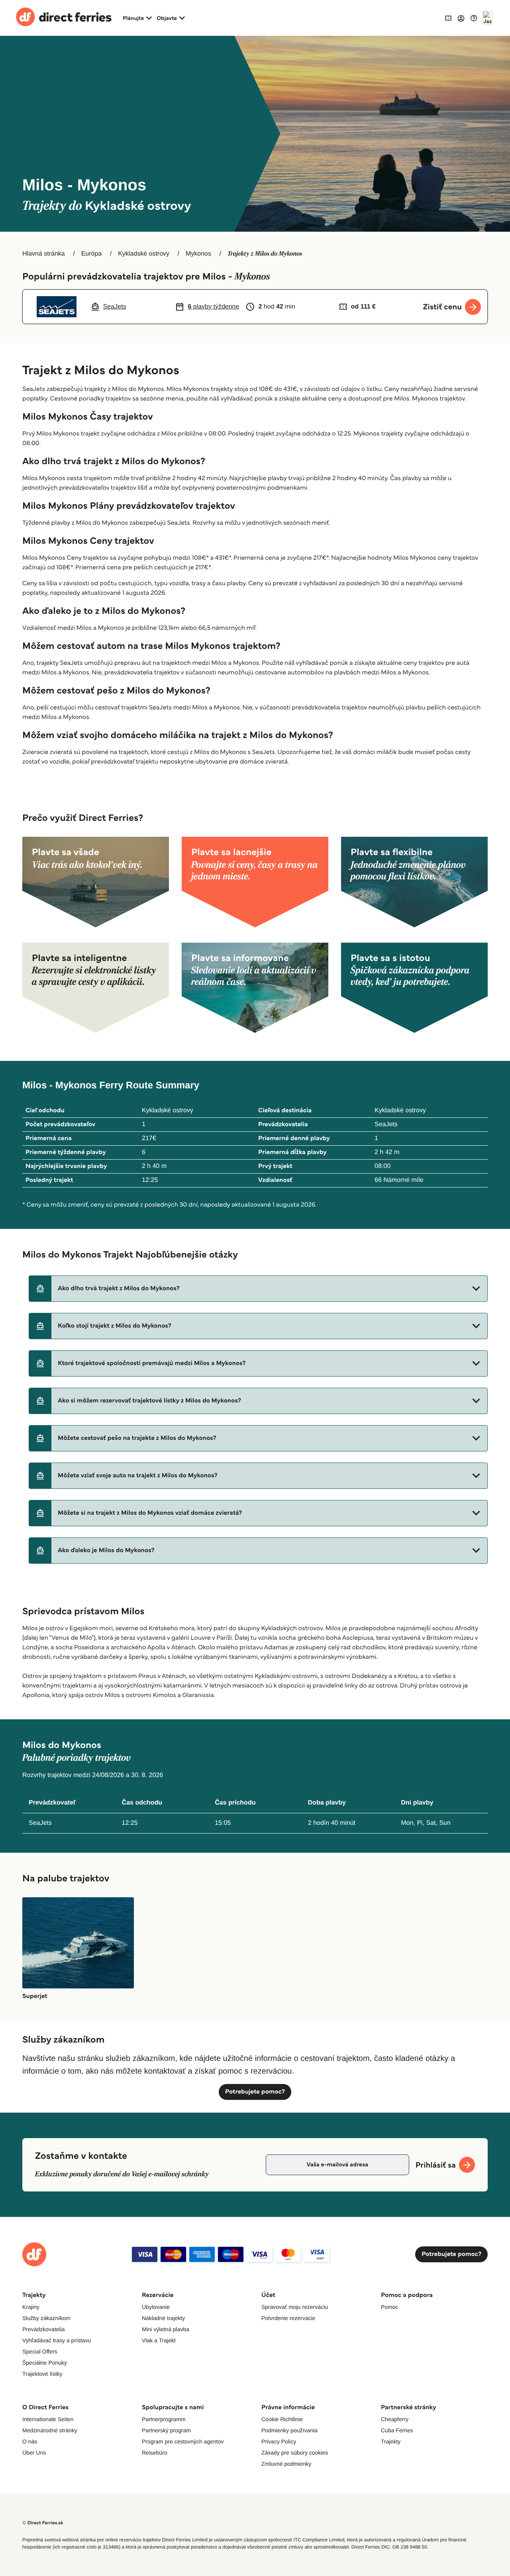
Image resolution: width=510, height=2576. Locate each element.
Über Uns (34, 2453)
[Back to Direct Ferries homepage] (64, 18)
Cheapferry (395, 2419)
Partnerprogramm (164, 2419)
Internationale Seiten (48, 2419)
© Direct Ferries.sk (43, 2523)
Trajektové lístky (42, 2374)
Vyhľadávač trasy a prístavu (57, 2340)
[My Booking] (448, 18)
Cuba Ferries (397, 2430)
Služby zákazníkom (46, 2318)
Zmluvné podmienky (286, 2464)
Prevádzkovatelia (44, 2329)
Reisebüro (155, 2453)
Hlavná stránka (44, 254)
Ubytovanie (156, 2307)
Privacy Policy (279, 2441)
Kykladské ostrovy (144, 254)
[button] (258, 1289)
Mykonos (198, 254)
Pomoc (390, 2307)
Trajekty (391, 2441)
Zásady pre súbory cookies (295, 2453)
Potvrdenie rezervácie (288, 2318)
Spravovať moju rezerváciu (295, 2307)
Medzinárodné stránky (50, 2430)
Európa (92, 254)
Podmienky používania (289, 2430)
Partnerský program (166, 2430)
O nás (30, 2441)
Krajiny (31, 2307)
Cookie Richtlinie (282, 2419)
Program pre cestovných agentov (183, 2441)
